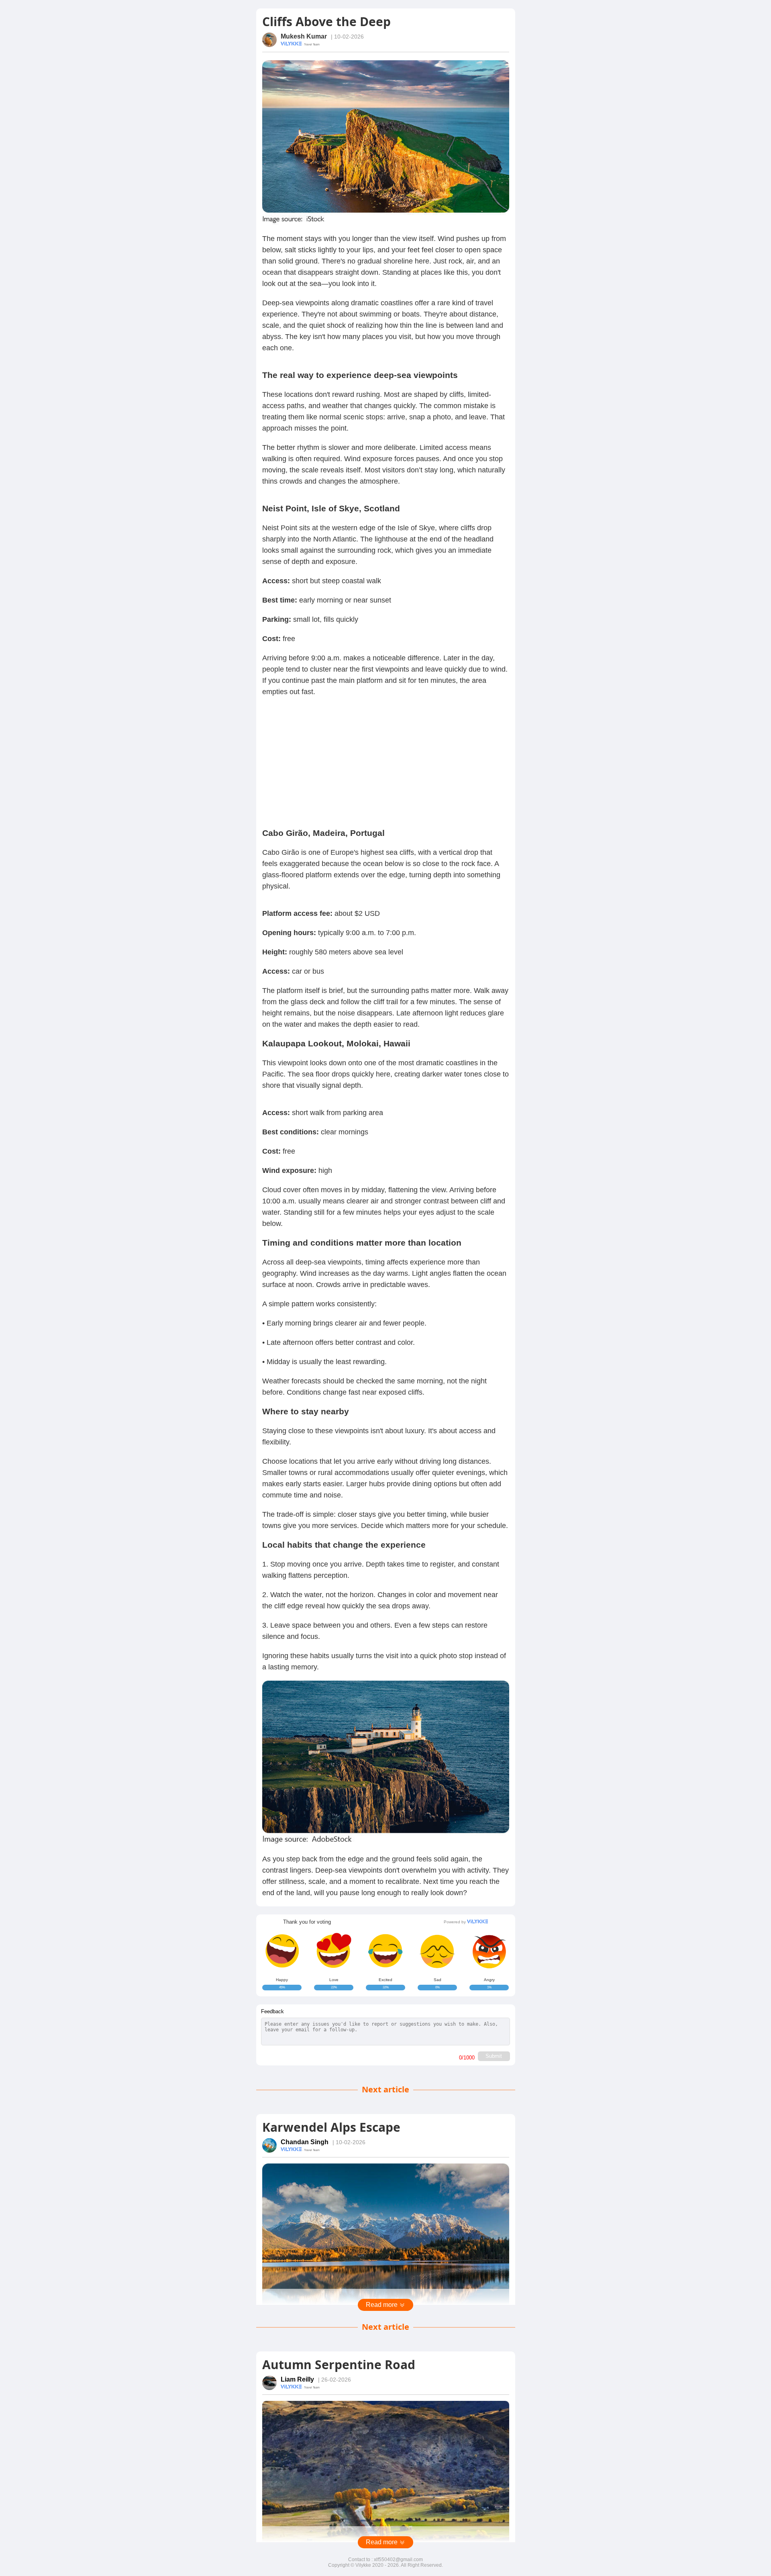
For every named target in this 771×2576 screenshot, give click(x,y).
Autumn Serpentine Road (339, 2365)
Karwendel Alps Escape (331, 2127)
